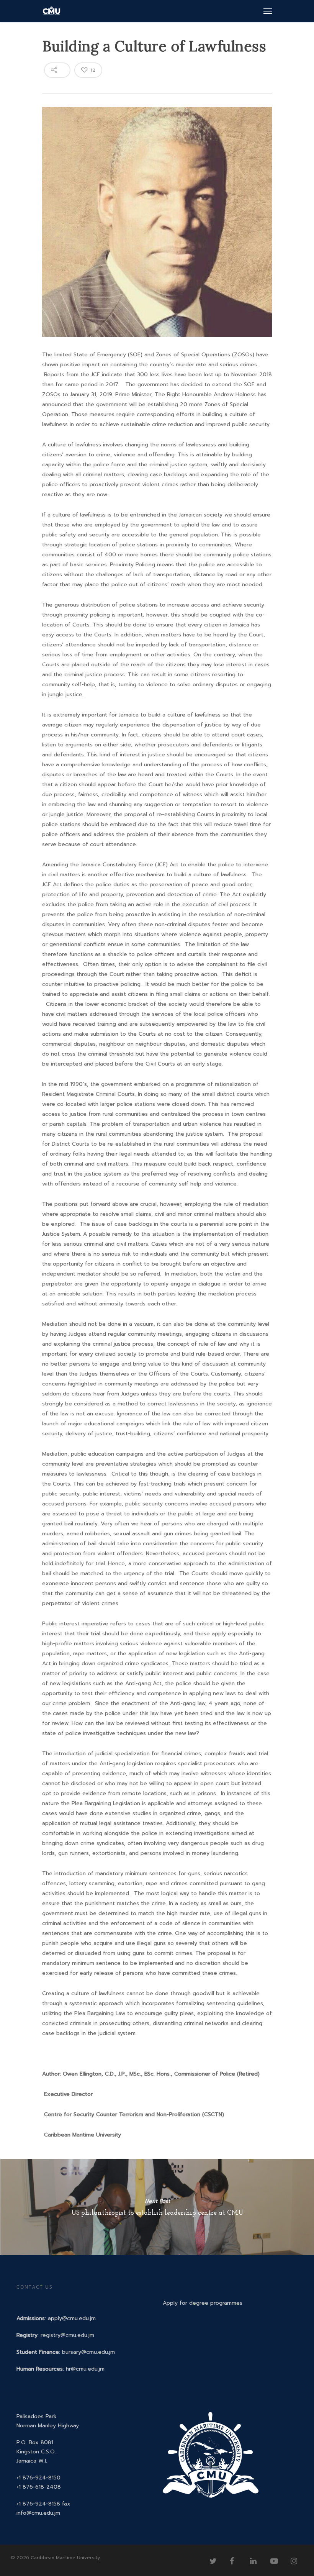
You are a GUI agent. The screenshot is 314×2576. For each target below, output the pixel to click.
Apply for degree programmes (203, 2303)
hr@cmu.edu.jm (85, 2369)
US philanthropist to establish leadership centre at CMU (157, 2207)
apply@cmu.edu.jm (72, 2318)
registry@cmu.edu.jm (67, 2335)
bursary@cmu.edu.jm (88, 2352)
